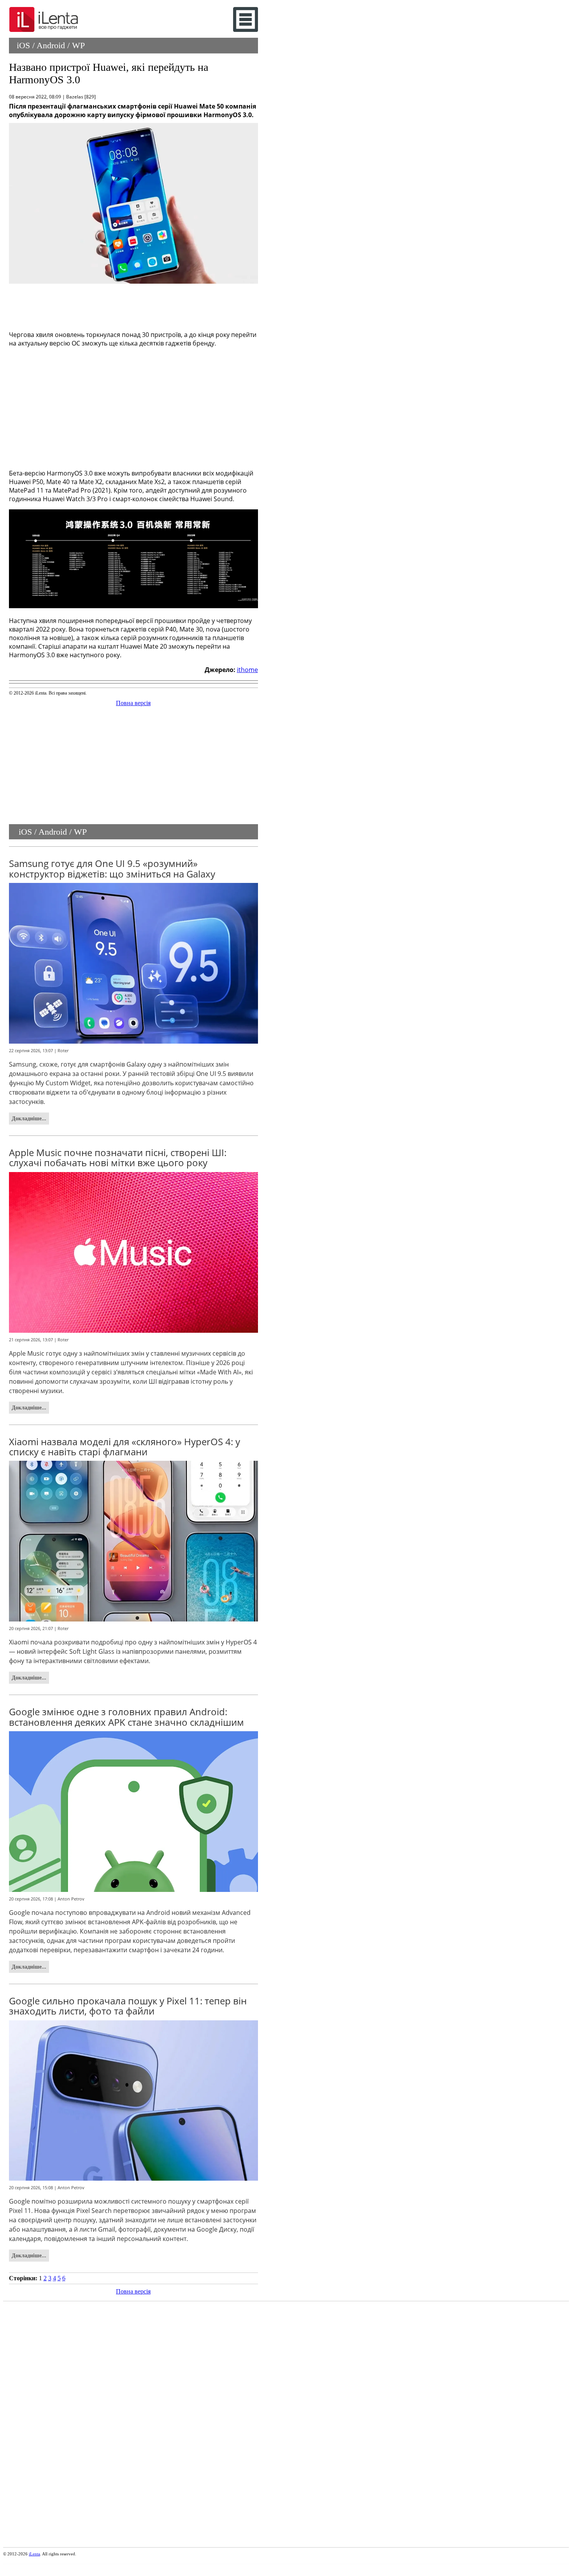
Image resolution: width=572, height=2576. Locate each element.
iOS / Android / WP (51, 45)
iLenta (34, 2554)
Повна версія (133, 703)
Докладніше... (29, 1118)
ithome (247, 670)
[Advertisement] (133, 305)
